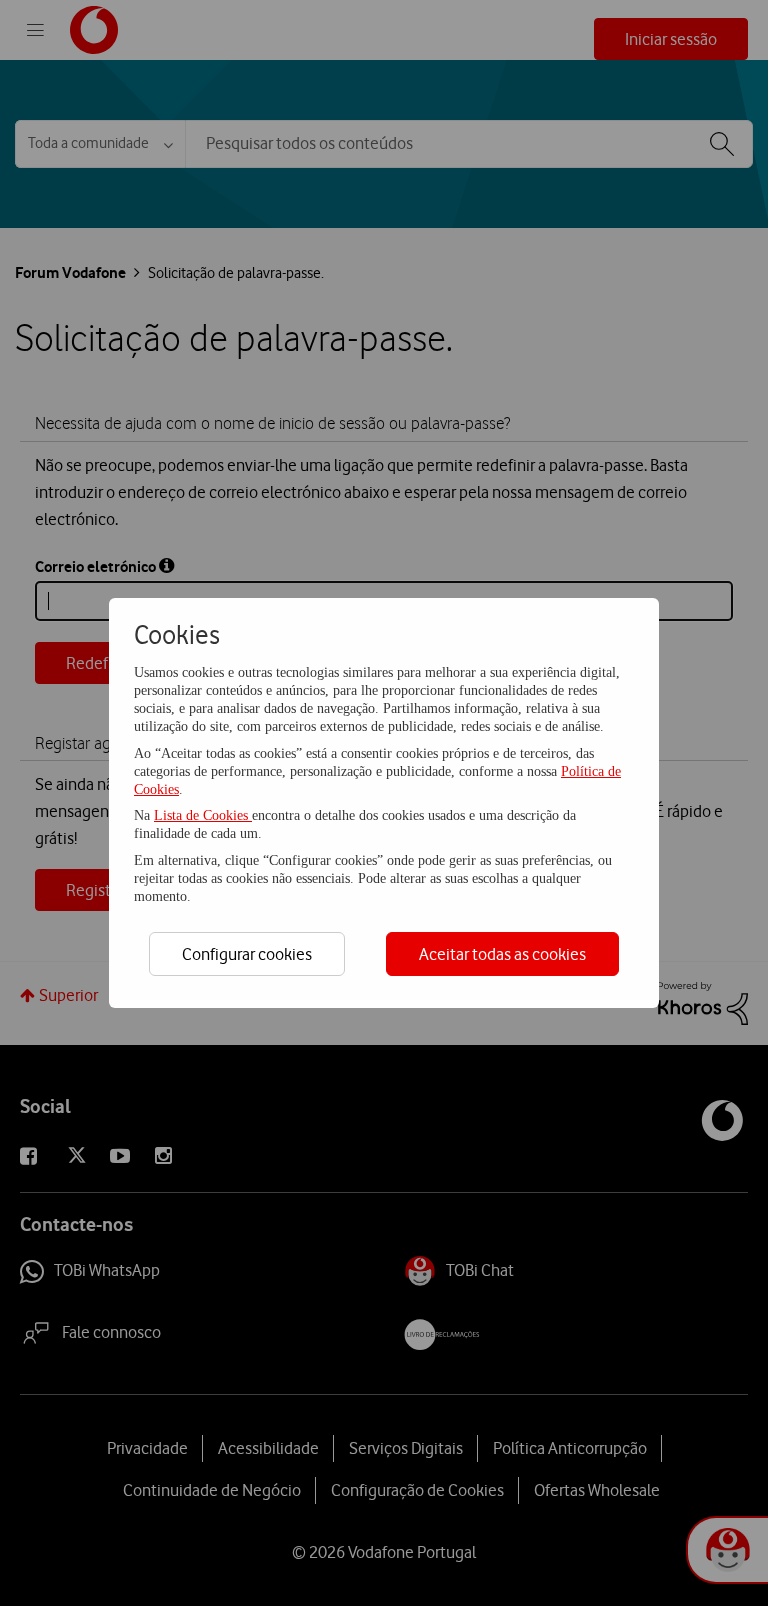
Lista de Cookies (203, 815)
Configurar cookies (247, 954)
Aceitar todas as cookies (502, 954)
